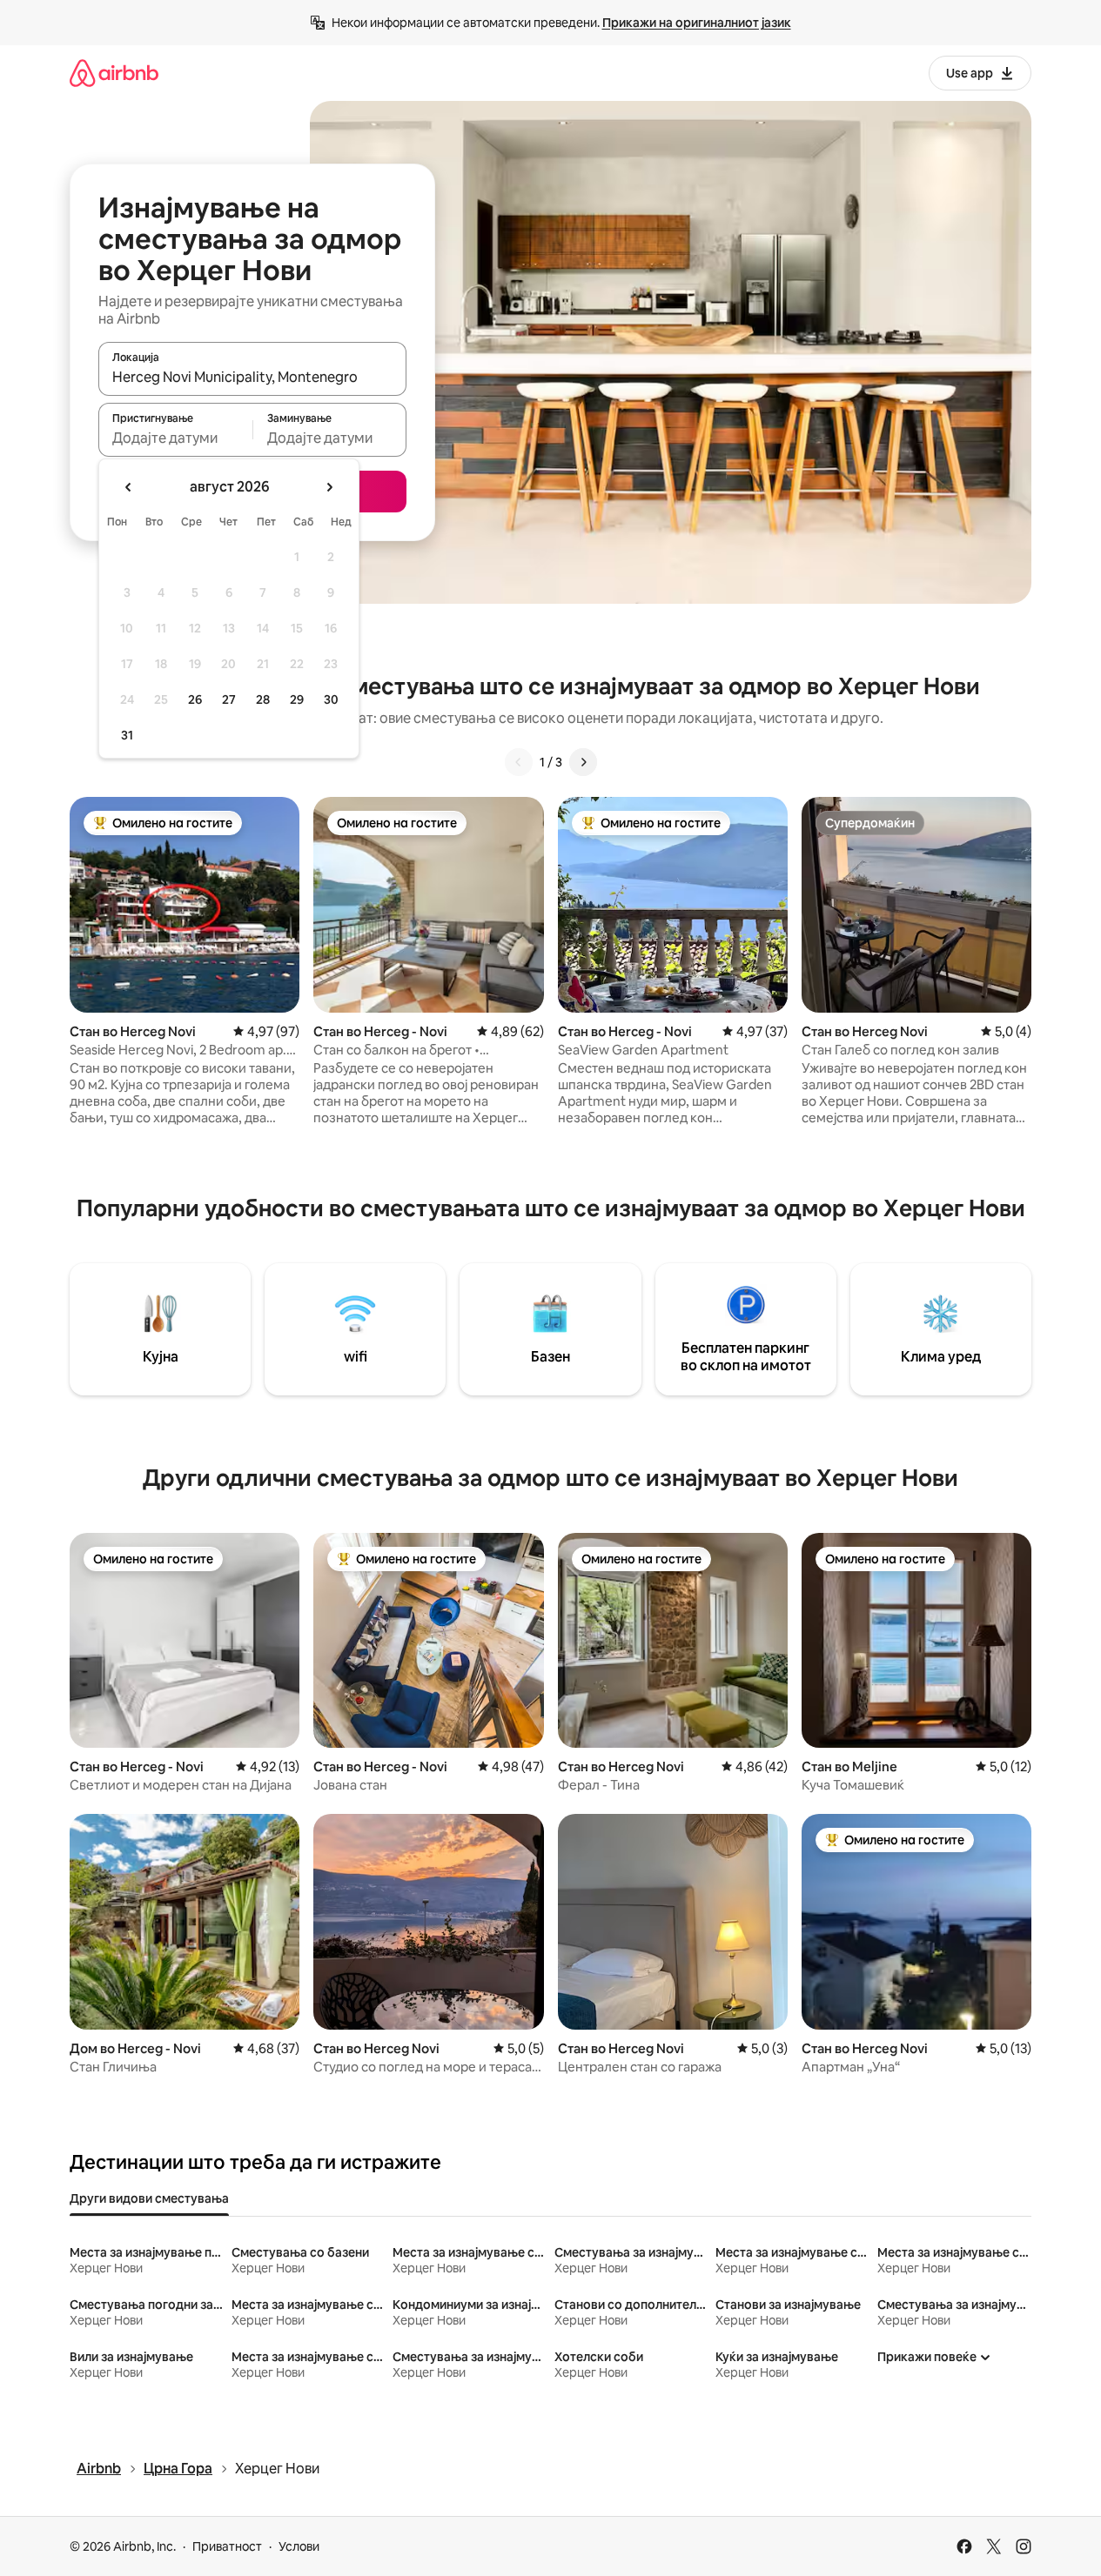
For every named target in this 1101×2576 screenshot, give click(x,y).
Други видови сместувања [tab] (149, 2198)
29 (297, 699)
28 (263, 699)
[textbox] (175, 438)
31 (127, 735)
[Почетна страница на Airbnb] (114, 73)
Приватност (227, 2546)
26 (195, 699)
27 (229, 699)
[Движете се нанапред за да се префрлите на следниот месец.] (329, 487)
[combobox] (252, 377)
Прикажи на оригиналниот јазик (697, 23)
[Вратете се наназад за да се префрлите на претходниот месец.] (129, 487)
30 (331, 699)
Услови (299, 2546)
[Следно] (583, 762)
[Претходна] (519, 762)
